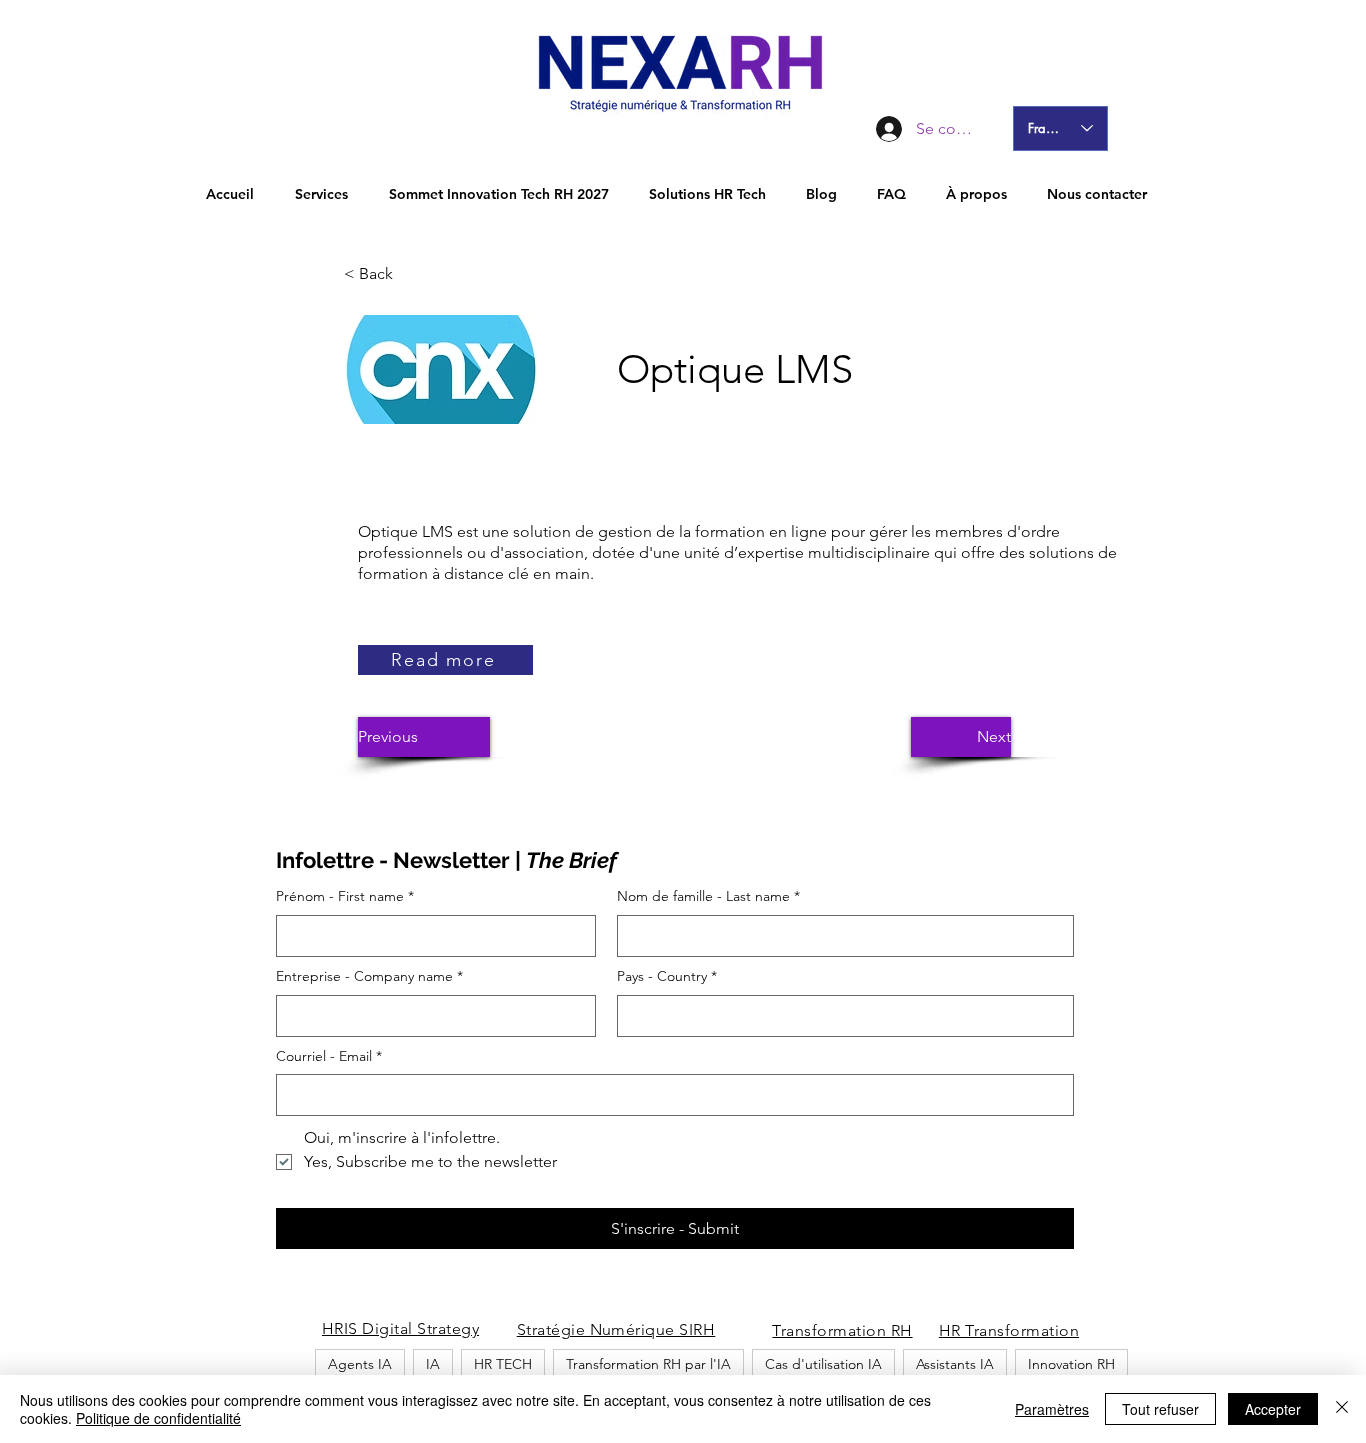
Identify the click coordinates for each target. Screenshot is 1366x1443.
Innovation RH (1071, 1364)
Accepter (1273, 1409)
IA (433, 1364)
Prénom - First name (345, 896)
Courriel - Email (329, 1056)
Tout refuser (1160, 1409)
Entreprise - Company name (369, 976)
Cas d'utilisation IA (823, 1364)
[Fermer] (1342, 1409)
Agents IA (360, 1364)
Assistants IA (955, 1364)
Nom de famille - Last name (708, 896)
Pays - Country (667, 976)
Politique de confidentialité (158, 1418)
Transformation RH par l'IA (648, 1364)
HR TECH (503, 1364)
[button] (410, 274)
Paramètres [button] (1052, 1409)
